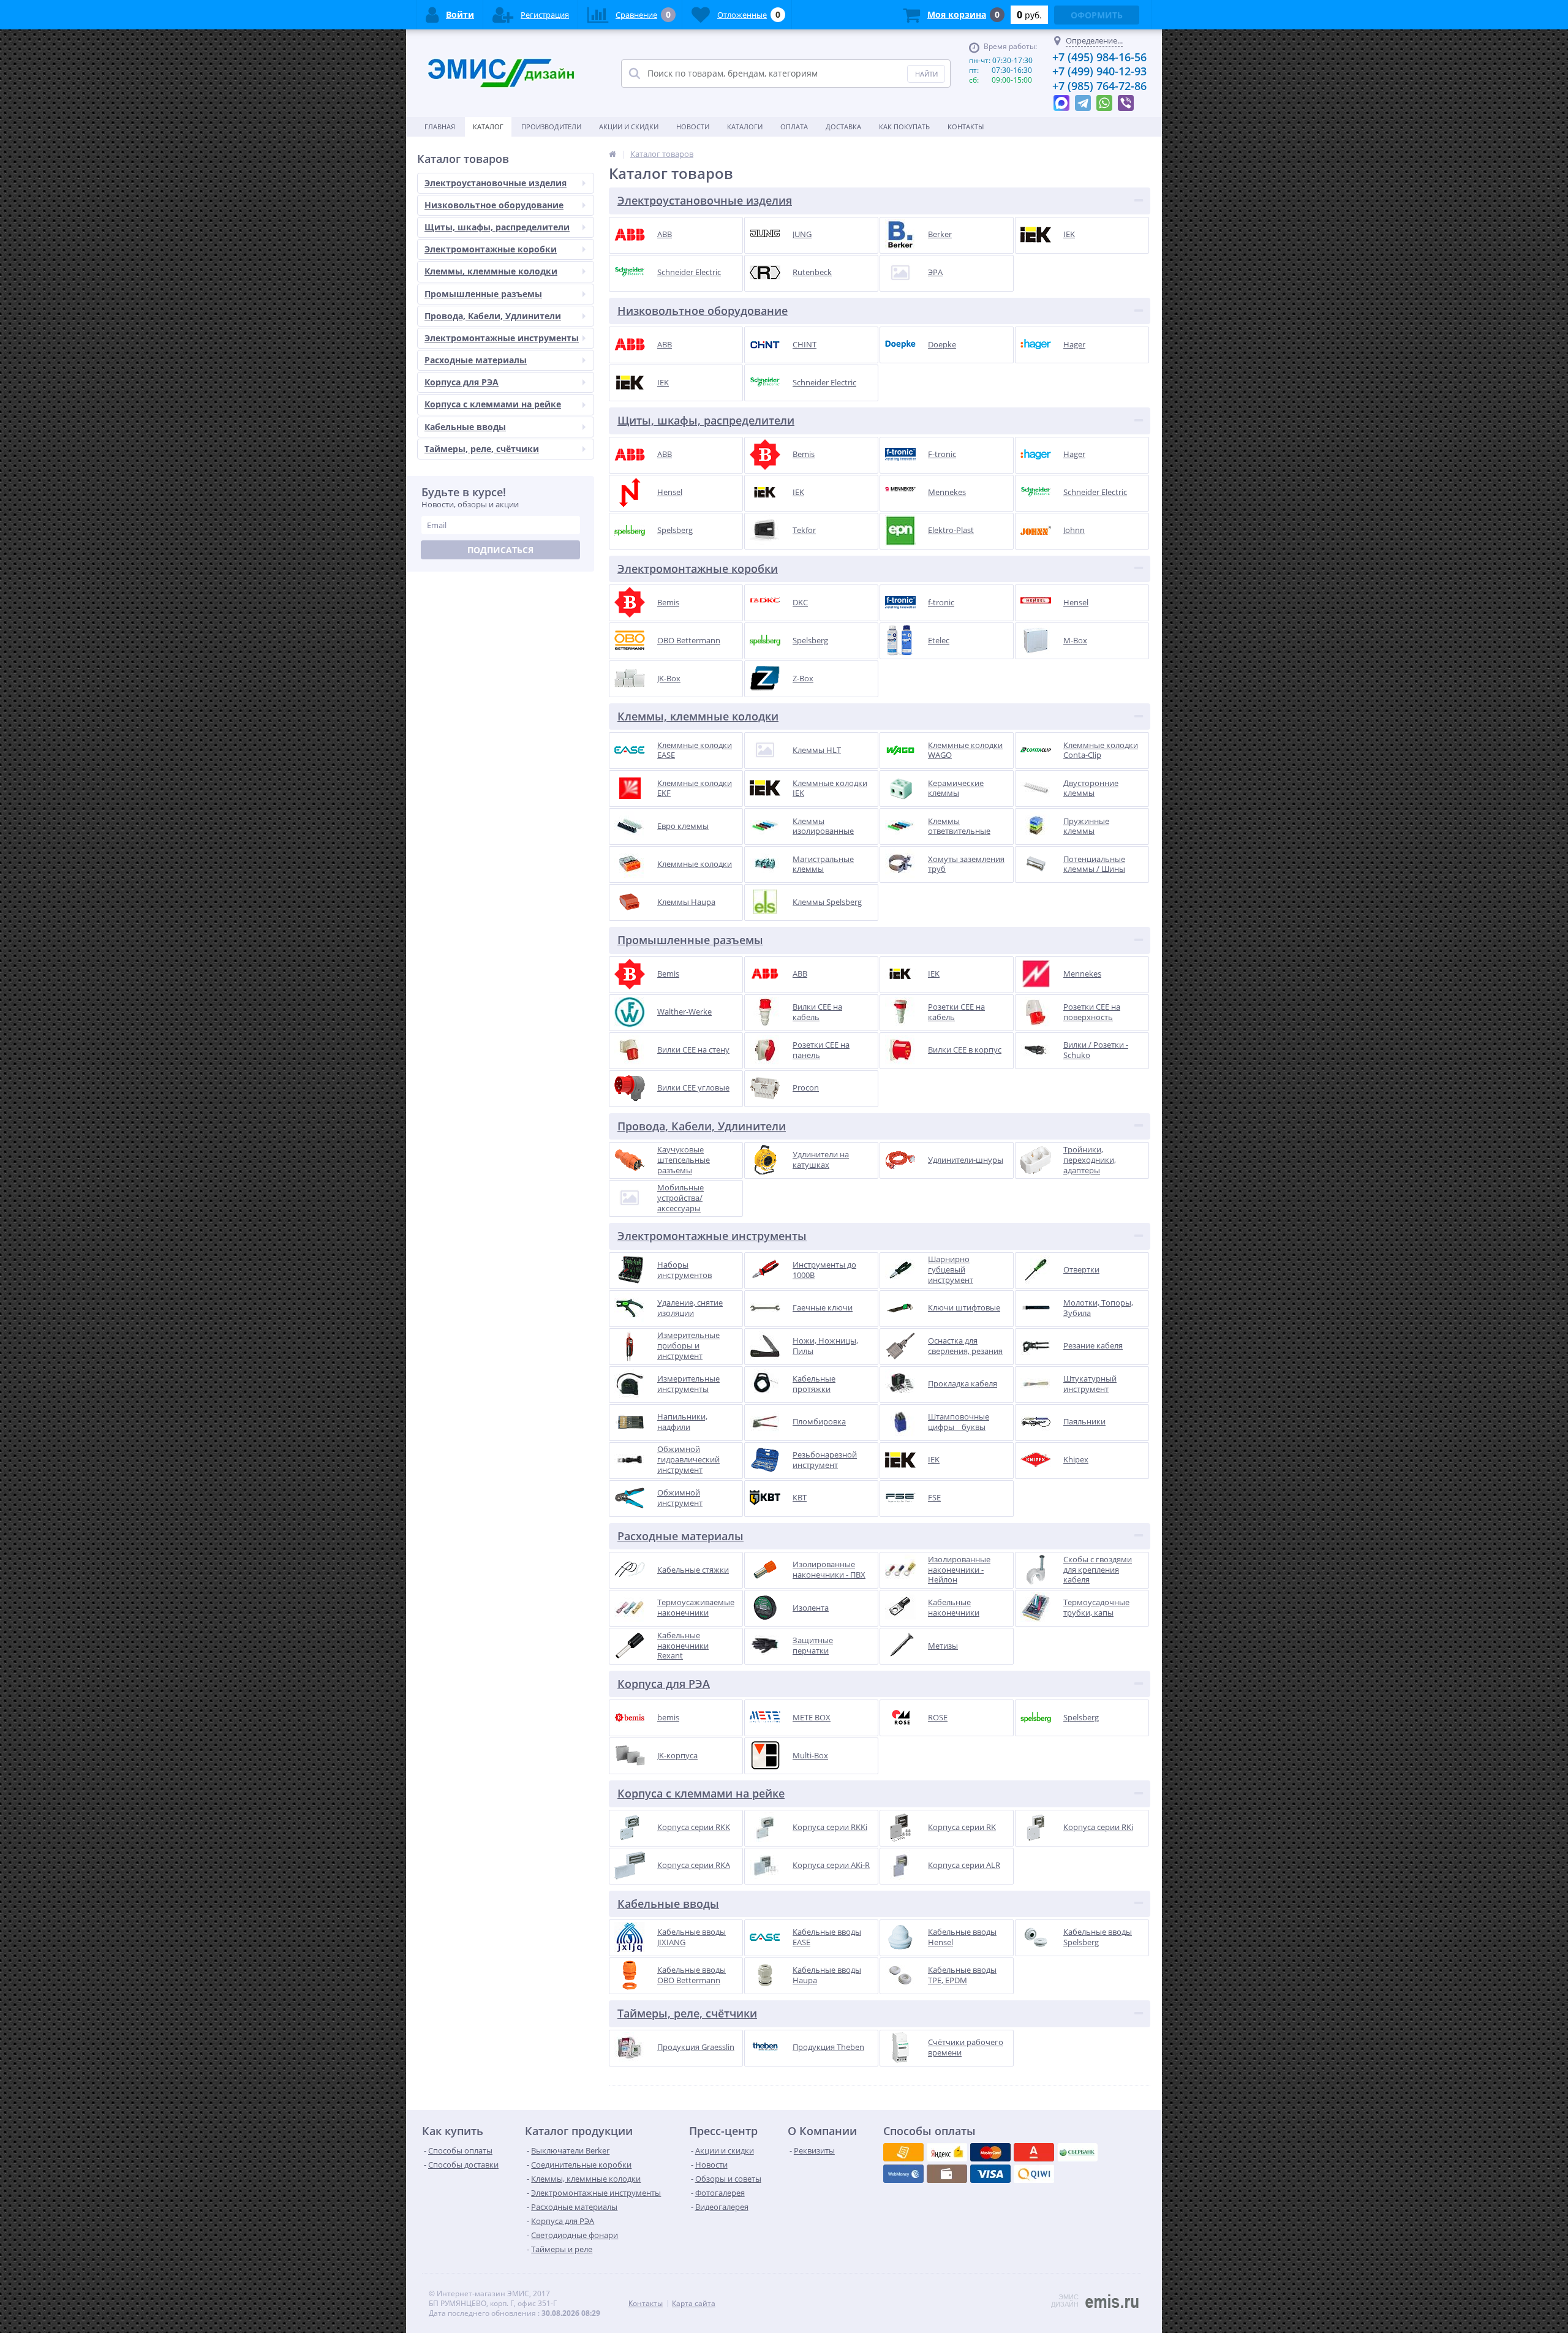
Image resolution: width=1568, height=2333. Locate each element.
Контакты (966, 127)
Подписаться (500, 550)
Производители (551, 127)
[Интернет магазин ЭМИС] (612, 154)
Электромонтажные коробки (491, 249)
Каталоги (745, 127)
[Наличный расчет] (990, 2174)
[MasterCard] (947, 2152)
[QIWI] (1077, 2152)
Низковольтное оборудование (494, 205)
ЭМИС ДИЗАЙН (1065, 2301)
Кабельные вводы (465, 427)
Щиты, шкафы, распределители (497, 227)
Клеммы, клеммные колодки (491, 271)
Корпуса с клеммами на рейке (493, 404)
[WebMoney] (990, 2152)
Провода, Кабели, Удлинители (493, 316)
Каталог (488, 127)
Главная (440, 127)
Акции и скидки (629, 127)
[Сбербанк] (947, 2174)
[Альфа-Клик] (903, 2174)
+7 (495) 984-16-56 (1099, 57)
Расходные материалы (476, 360)
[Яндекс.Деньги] (1034, 2152)
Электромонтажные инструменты (502, 338)
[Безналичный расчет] (1034, 2174)
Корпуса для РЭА (462, 382)
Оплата (794, 127)
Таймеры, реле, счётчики (482, 449)
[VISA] (903, 2152)
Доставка (843, 127)
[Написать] (1061, 100)
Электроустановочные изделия (496, 183)
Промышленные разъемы (483, 294)
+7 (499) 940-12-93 (1099, 71)
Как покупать (904, 127)
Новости (693, 127)
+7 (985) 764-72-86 (1099, 86)
